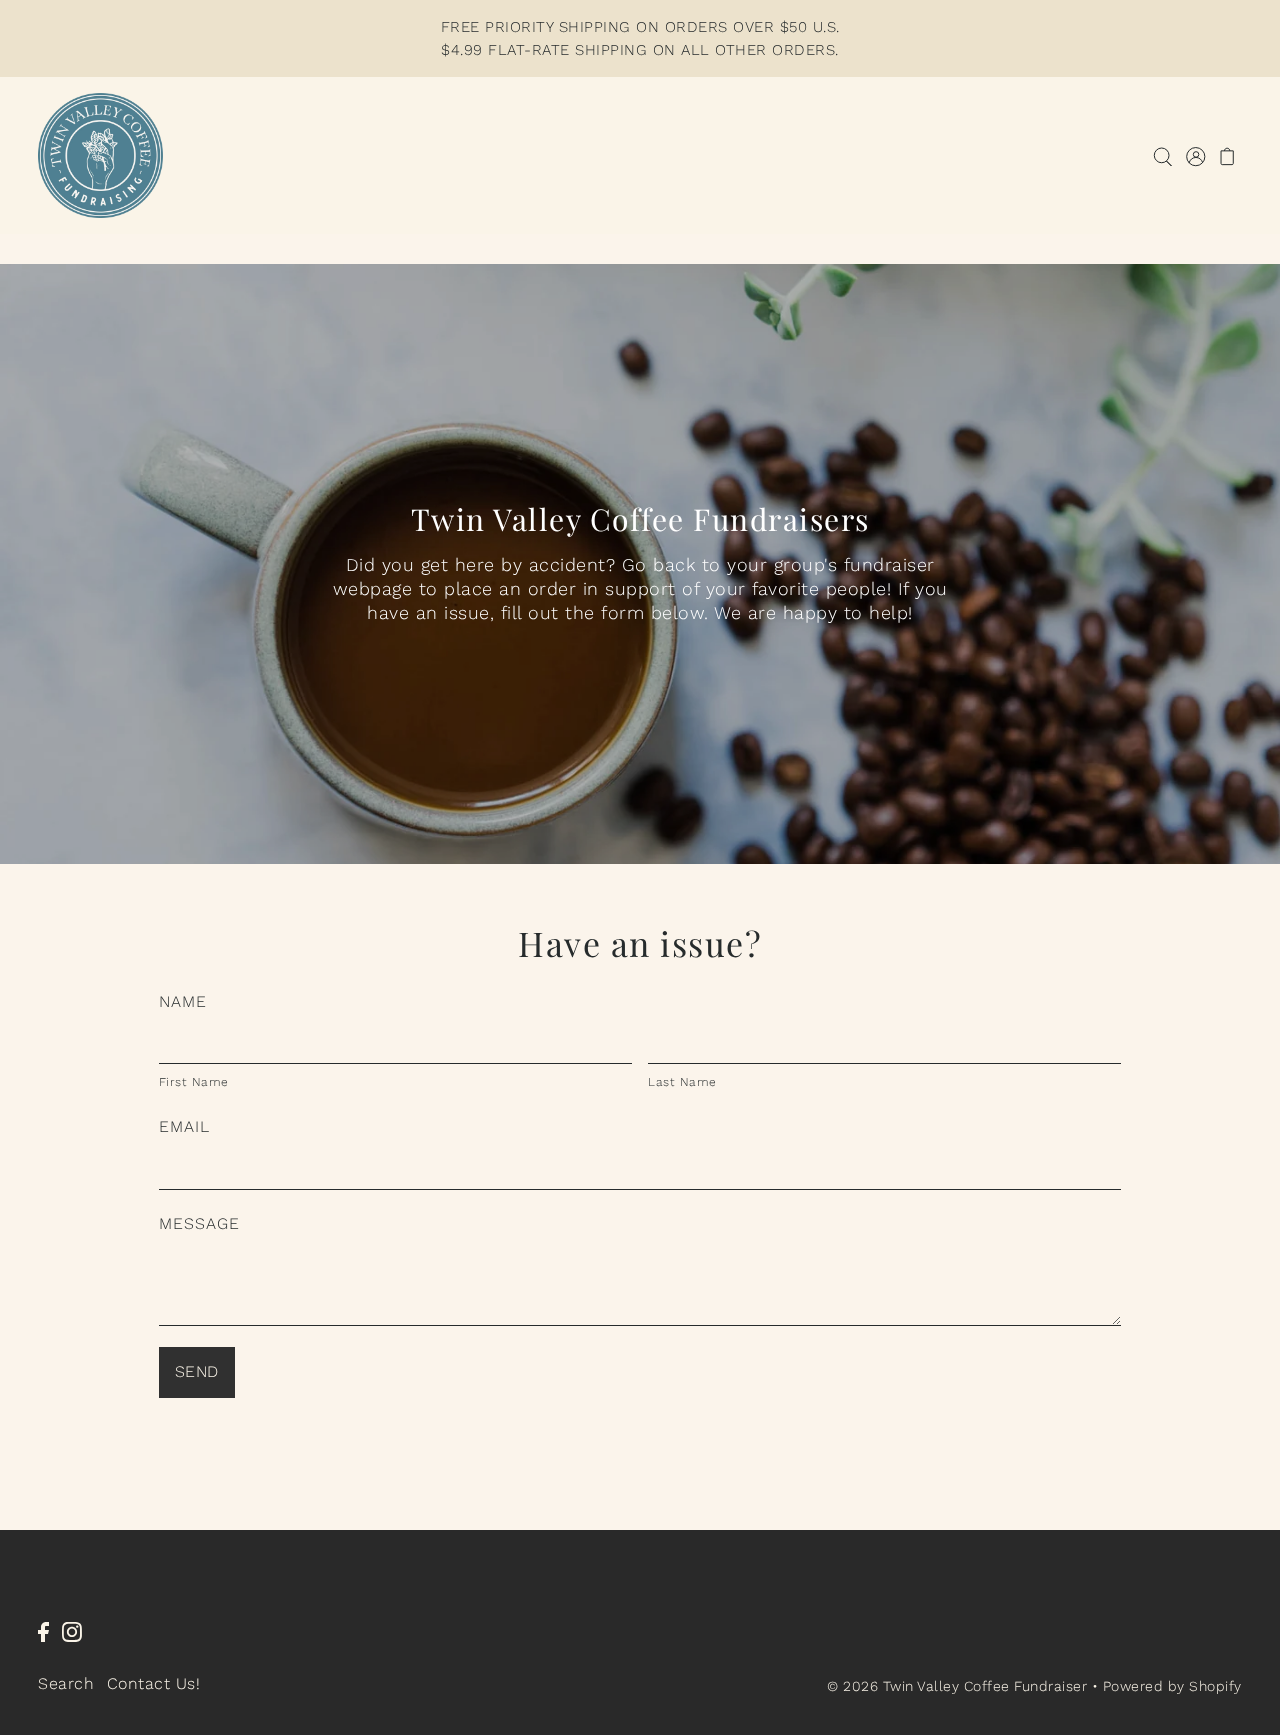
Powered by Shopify (1172, 1686)
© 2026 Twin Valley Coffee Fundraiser (957, 1686)
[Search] (1162, 155)
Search (66, 1683)
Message (199, 1223)
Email (184, 1126)
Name (183, 1001)
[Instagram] (72, 1631)
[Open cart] (1227, 155)
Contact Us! (154, 1683)
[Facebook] (43, 1631)
